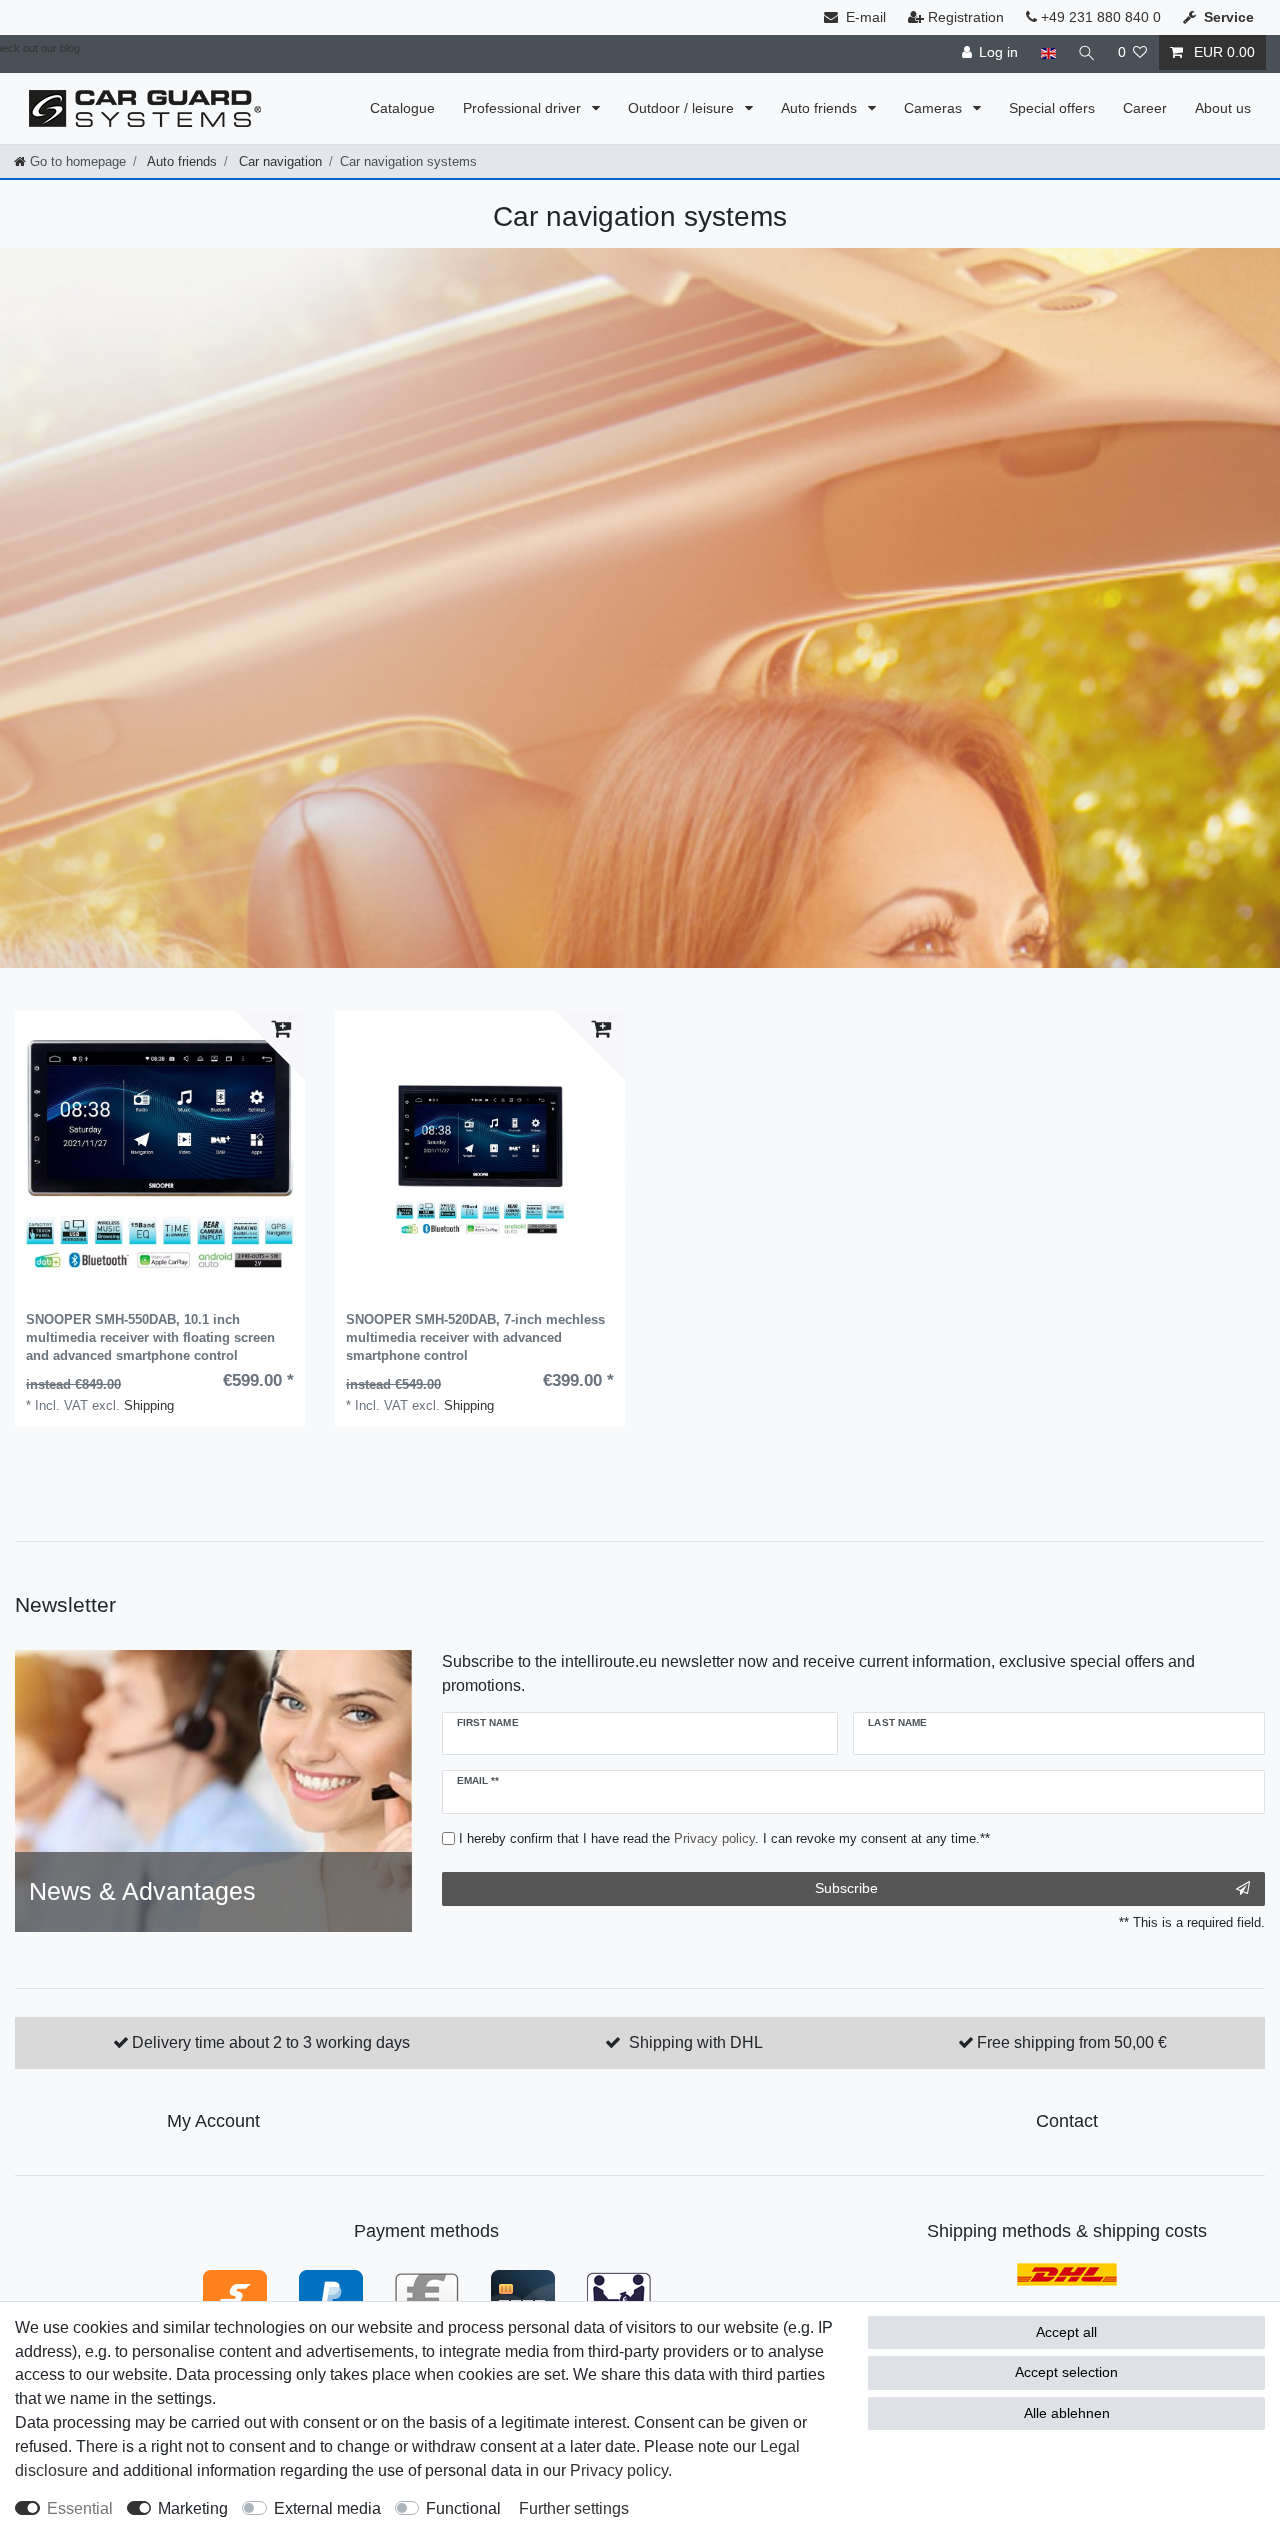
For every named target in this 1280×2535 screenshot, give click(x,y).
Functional (463, 2508)
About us (1223, 108)
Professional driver (524, 108)
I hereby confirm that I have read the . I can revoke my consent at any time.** (724, 1838)
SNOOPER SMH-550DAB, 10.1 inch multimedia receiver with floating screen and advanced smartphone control (150, 1337)
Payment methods (426, 2231)
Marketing (193, 2508)
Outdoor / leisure (683, 108)
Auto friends (821, 108)
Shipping (149, 1405)
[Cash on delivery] (619, 2293)
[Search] (1087, 52)
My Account (213, 2121)
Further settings (574, 2508)
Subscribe (846, 1888)
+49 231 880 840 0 (1099, 17)
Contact (1067, 2121)
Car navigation (278, 161)
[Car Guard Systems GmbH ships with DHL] (1067, 2273)
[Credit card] (523, 2293)
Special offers (1052, 108)
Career (1145, 108)
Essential (80, 2508)
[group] (160, 1155)
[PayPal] (331, 2293)
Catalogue (402, 108)
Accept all (1066, 2332)
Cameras (935, 108)
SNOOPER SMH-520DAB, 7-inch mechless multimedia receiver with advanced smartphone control (475, 1337)
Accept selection (1066, 2372)
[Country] (1047, 52)
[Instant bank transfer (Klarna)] (235, 2293)
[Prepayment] (427, 2293)
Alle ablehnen (1067, 2413)
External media (327, 2508)
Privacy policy (619, 2470)
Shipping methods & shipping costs (1067, 2231)
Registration (966, 17)
